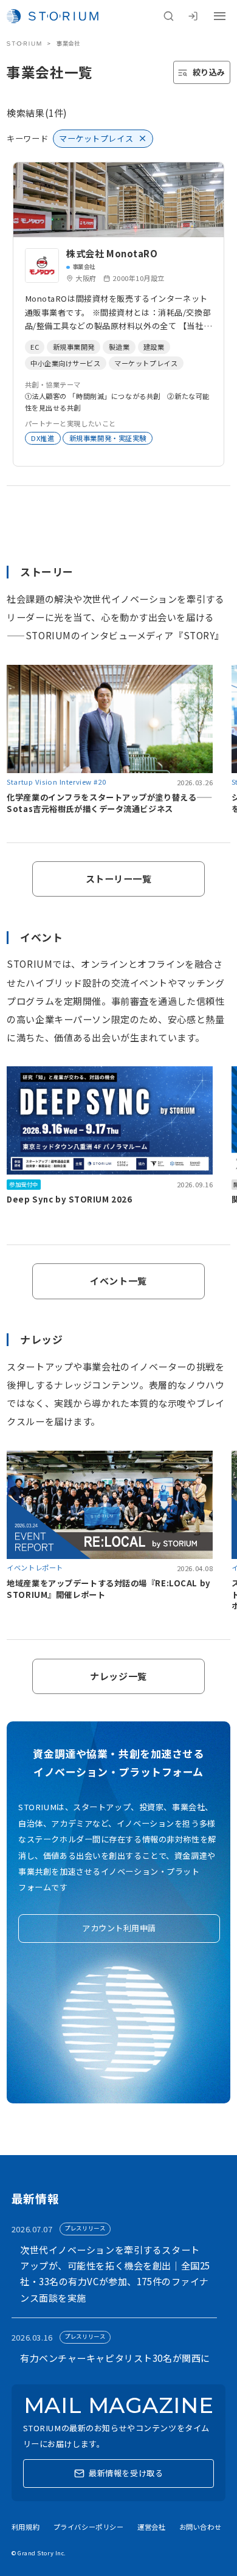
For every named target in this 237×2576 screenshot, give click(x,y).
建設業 (154, 347)
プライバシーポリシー (89, 2527)
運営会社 (151, 2527)
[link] (119, 314)
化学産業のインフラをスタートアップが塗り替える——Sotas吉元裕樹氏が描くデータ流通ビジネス (110, 803)
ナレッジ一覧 (118, 1676)
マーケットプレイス (146, 363)
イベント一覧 (118, 1281)
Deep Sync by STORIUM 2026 (69, 1199)
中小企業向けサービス (66, 363)
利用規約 (26, 2527)
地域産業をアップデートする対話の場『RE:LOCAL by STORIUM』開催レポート (108, 1589)
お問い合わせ (200, 2527)
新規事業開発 (74, 347)
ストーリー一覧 (119, 879)
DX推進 (43, 438)
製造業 (119, 347)
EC (35, 347)
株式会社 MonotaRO (112, 253)
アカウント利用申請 (119, 1928)
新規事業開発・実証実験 (108, 438)
